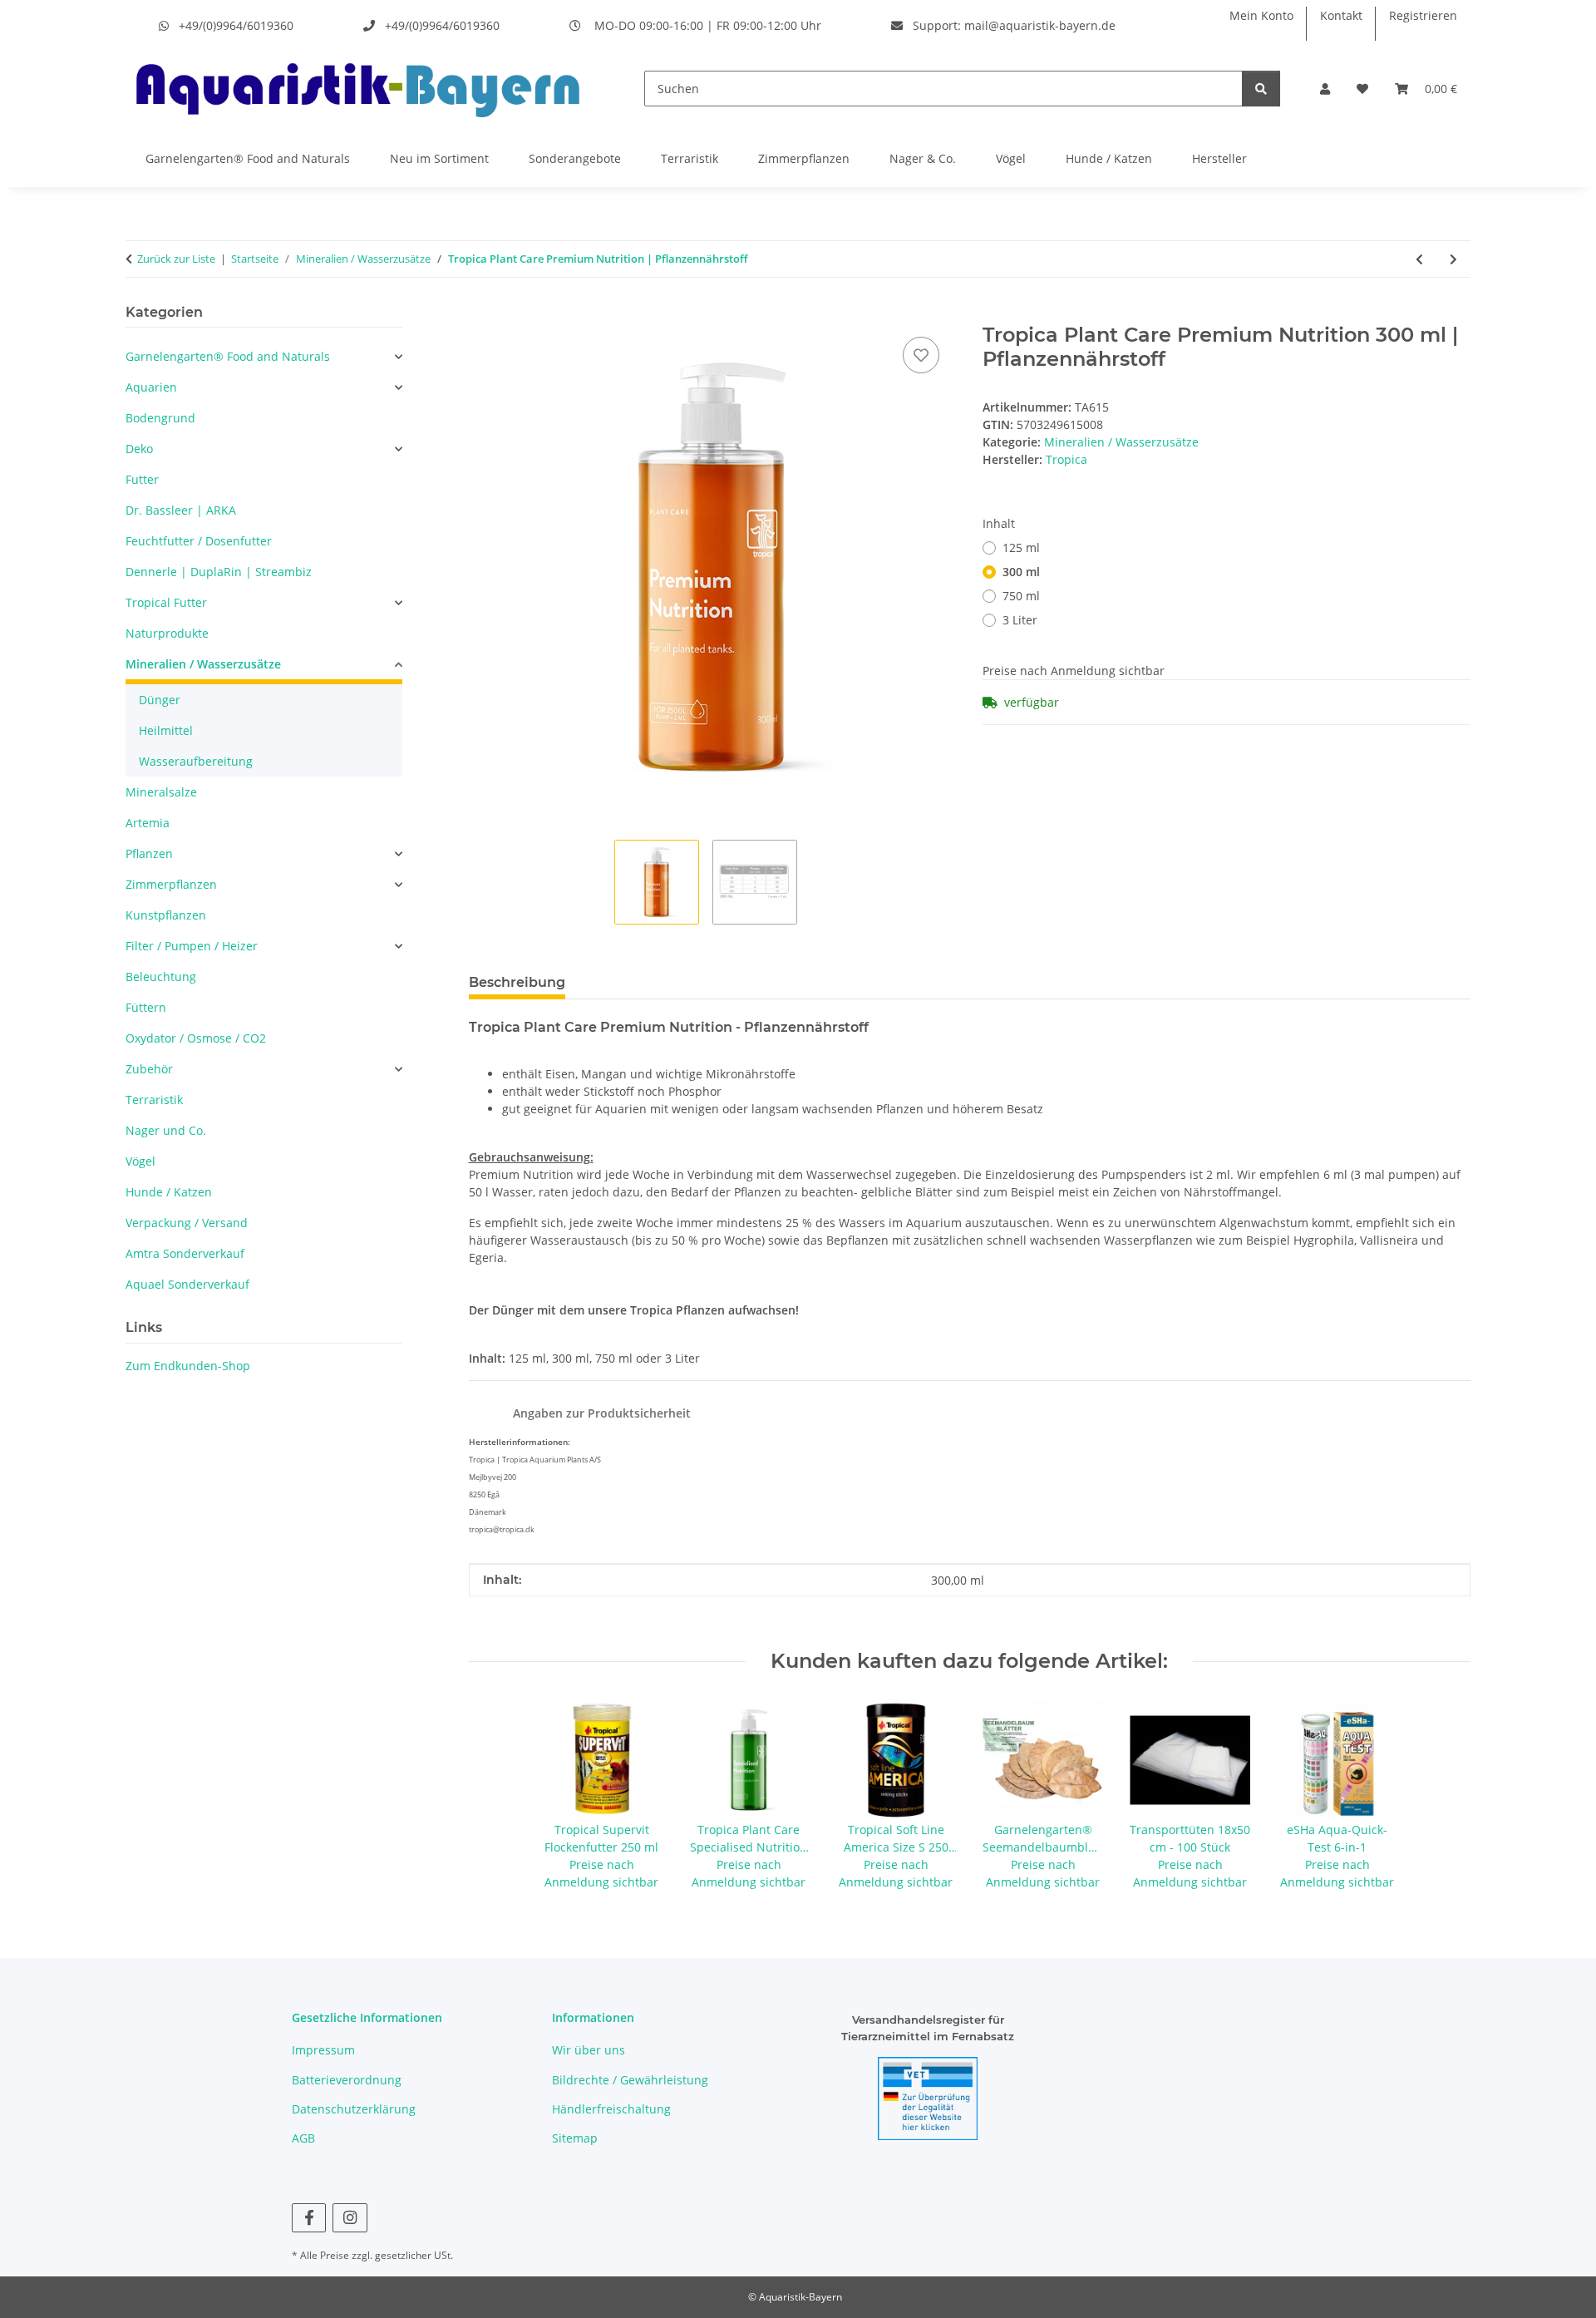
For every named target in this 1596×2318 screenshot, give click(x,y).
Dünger (160, 700)
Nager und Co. (166, 1130)
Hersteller (1219, 158)
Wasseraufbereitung (196, 761)
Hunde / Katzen (1109, 158)
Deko (139, 449)
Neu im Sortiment (439, 158)
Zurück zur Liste (176, 259)
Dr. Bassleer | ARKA (181, 510)
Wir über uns (589, 2050)
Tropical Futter (166, 602)
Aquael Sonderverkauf (187, 1284)
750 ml (1021, 596)
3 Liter (1020, 620)
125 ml (1021, 547)
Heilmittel (166, 730)
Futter (142, 479)
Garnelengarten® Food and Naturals (248, 158)
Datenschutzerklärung (354, 2109)
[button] (1325, 89)
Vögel (1011, 158)
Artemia (148, 823)
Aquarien (151, 387)
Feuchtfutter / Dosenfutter (199, 541)
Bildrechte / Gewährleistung (630, 2080)
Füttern (146, 1007)
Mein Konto (1261, 15)
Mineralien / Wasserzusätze (1121, 442)
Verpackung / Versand (187, 1223)
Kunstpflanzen (166, 915)
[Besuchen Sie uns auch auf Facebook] (309, 2218)
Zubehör (149, 1069)
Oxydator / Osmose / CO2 (196, 1038)
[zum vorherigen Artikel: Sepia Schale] (1419, 259)
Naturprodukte (167, 633)
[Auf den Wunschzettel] (921, 355)
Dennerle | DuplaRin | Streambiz (219, 572)
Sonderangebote (575, 158)
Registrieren (1423, 15)
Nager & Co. (923, 158)
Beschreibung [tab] (517, 982)
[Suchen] (1261, 89)
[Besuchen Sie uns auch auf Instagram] (350, 2218)
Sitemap (575, 2138)
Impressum (323, 2050)
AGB (303, 2138)
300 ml (1021, 572)
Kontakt (1341, 15)
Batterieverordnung (347, 2080)
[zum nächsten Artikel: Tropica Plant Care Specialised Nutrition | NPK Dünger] (1453, 259)
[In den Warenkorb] (482, 314)
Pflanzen (149, 853)
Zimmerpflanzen (804, 158)
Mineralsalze (161, 792)
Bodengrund (160, 418)
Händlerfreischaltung (611, 2109)
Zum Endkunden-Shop (188, 1366)
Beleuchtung (161, 977)
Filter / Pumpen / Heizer (192, 946)
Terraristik (690, 158)
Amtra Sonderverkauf (185, 1253)
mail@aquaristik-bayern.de (1040, 25)
